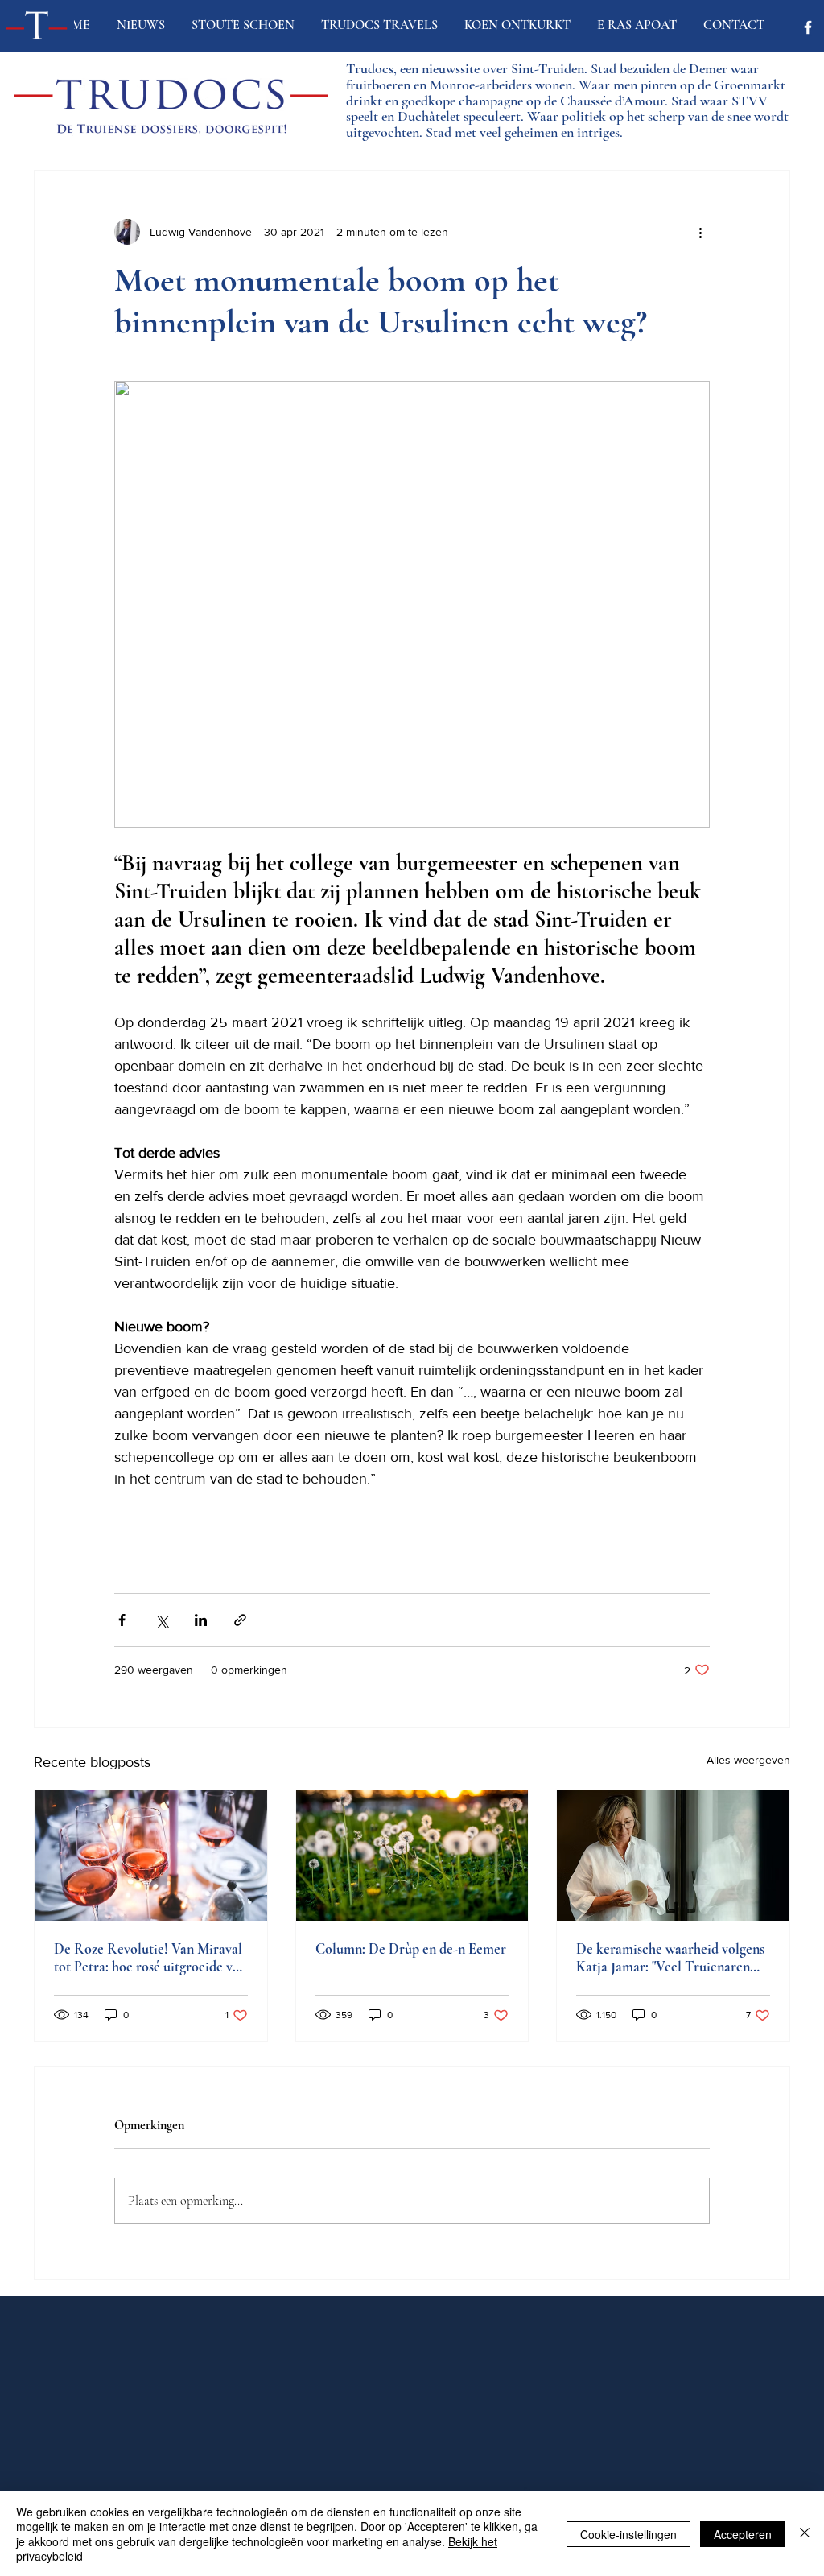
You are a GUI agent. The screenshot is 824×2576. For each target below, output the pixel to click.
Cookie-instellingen (628, 2534)
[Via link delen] (240, 1620)
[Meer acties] (700, 232)
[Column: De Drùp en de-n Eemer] (412, 1856)
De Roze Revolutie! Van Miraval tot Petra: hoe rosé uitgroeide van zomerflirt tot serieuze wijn (150, 1958)
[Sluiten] (805, 2534)
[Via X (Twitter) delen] (161, 1620)
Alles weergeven (748, 1760)
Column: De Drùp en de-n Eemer (411, 1949)
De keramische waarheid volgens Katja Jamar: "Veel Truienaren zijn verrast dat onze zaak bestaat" (673, 1958)
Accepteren (743, 2534)
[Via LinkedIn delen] (201, 1620)
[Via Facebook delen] (122, 1620)
